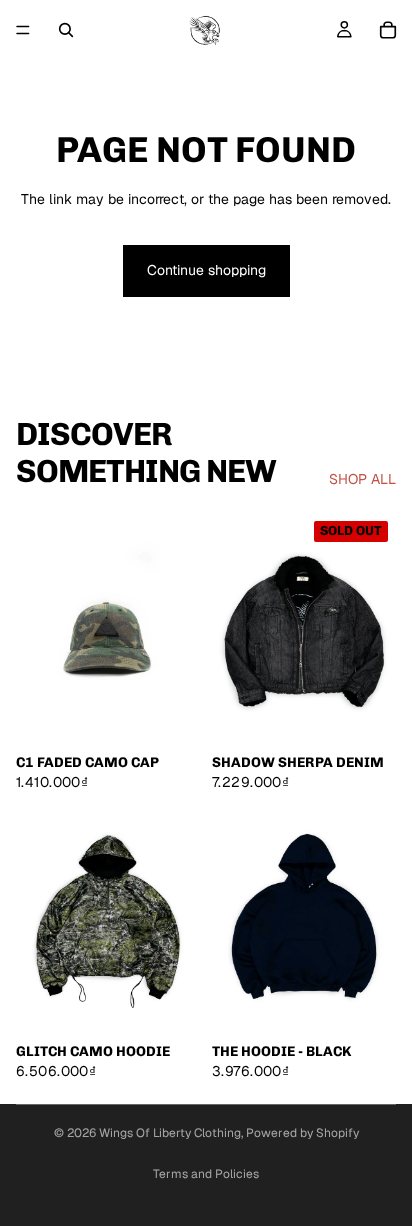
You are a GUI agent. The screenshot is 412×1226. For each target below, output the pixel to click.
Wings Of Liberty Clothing (170, 1133)
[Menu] (23, 30)
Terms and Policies (206, 1174)
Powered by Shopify (302, 1133)
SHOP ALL (362, 479)
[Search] (66, 30)
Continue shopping (206, 270)
